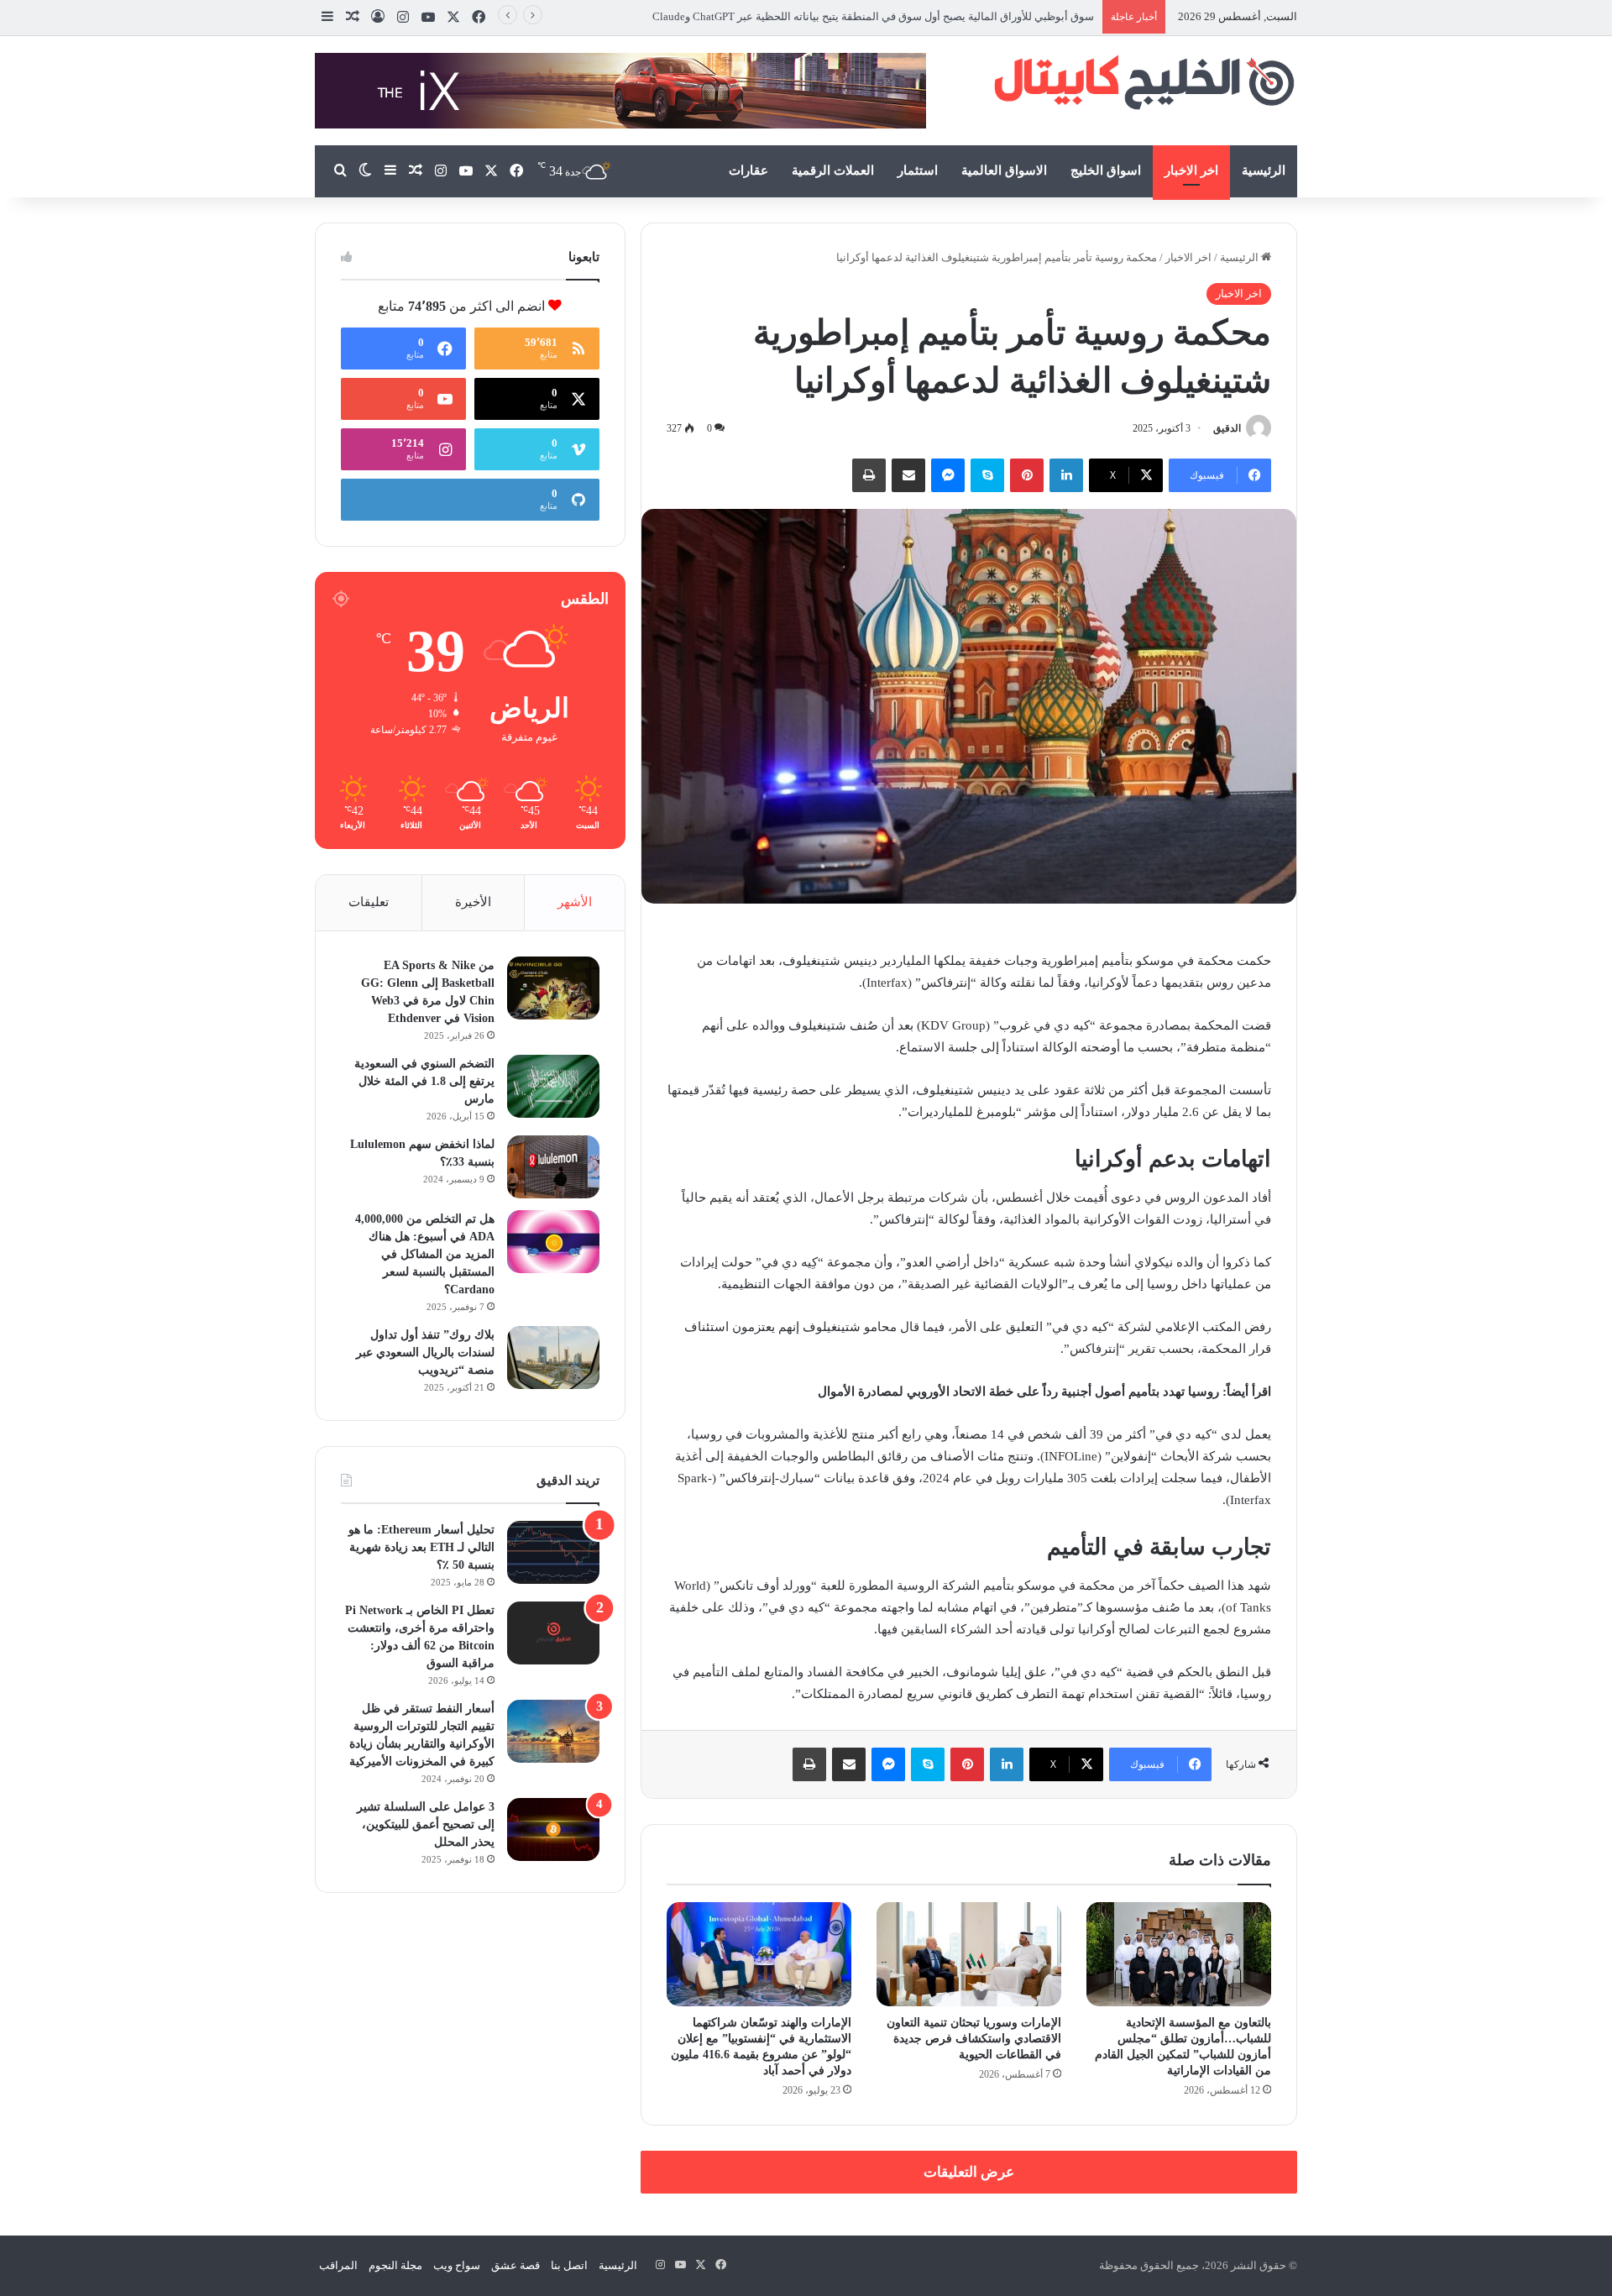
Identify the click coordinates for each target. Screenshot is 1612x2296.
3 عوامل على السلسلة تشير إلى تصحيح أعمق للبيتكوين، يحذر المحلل (426, 1824)
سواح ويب (457, 2265)
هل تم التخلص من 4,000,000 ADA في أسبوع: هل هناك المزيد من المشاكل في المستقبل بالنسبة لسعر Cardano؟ (425, 1254)
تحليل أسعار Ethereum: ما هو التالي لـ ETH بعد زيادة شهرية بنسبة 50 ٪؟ (421, 1547)
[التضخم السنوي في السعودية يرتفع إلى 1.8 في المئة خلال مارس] (553, 1086)
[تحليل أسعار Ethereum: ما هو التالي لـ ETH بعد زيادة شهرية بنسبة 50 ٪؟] (553, 1552)
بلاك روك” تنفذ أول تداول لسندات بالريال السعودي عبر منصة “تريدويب (425, 1352)
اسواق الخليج (1106, 170)
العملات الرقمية (833, 170)
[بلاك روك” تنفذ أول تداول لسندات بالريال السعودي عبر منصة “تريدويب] (553, 1358)
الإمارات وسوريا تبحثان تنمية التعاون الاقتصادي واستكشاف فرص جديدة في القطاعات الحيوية (974, 2039)
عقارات (748, 170)
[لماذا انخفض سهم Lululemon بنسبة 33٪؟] (553, 1167)
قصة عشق (516, 2265)
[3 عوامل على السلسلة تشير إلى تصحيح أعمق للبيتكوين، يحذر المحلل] (553, 1829)
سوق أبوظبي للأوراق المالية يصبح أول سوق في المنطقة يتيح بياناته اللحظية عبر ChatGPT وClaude (872, 16)
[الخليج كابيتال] (1142, 81)
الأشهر (575, 902)
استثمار (918, 170)
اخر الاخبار (1191, 170)
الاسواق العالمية (1004, 170)
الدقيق (1227, 428)
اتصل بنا (569, 2265)
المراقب (338, 2265)
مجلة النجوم (395, 2265)
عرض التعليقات (969, 2172)
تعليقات (369, 902)
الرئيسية (1264, 170)
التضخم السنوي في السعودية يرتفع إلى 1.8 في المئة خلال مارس (424, 1081)
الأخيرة (473, 902)
